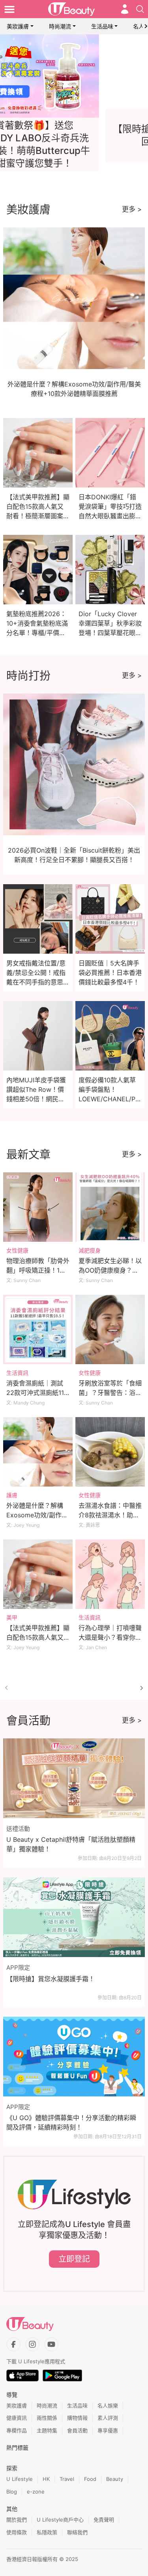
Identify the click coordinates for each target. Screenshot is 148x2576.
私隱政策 (47, 2532)
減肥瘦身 (90, 1250)
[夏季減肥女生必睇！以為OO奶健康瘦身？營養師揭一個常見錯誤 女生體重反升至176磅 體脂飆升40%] (110, 1207)
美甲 (12, 1617)
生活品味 (102, 26)
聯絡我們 (77, 2532)
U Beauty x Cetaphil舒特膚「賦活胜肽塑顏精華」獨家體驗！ (71, 1844)
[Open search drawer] (140, 9)
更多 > (132, 209)
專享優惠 (108, 2430)
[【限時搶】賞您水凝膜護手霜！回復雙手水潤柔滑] (74, 76)
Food (90, 2479)
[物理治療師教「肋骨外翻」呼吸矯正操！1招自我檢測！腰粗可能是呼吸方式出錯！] (38, 1207)
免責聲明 (104, 2520)
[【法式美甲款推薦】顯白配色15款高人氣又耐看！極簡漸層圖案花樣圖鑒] (38, 1574)
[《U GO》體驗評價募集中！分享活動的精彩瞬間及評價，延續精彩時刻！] (74, 2057)
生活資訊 (17, 1373)
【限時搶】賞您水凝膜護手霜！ (51, 1979)
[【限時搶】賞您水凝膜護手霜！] (74, 1917)
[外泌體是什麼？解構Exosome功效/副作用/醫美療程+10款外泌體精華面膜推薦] (38, 1452)
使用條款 (17, 2532)
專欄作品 (17, 2430)
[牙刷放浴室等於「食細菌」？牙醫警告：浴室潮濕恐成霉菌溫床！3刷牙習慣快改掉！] (110, 1329)
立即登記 (74, 2259)
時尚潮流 (60, 26)
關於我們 (17, 2520)
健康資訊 (17, 2418)
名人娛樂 (108, 2405)
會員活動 (77, 2430)
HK (46, 2479)
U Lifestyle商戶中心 (60, 2520)
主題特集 (47, 2430)
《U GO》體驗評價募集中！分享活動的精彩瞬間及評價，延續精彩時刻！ (71, 2122)
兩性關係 (47, 2418)
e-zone (36, 2492)
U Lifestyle (20, 2479)
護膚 (12, 1495)
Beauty (115, 2479)
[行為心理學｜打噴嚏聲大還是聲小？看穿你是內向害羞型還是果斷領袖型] (110, 1574)
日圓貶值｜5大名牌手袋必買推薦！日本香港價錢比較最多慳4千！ (110, 973)
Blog (12, 2492)
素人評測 (108, 2418)
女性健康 (17, 1250)
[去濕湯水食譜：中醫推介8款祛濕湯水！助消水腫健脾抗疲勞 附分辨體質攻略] (110, 1452)
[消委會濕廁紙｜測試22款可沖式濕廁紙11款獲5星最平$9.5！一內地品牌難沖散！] (38, 1329)
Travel (67, 2479)
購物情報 (77, 2418)
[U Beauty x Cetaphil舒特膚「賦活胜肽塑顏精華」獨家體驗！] (74, 1778)
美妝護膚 (18, 26)
